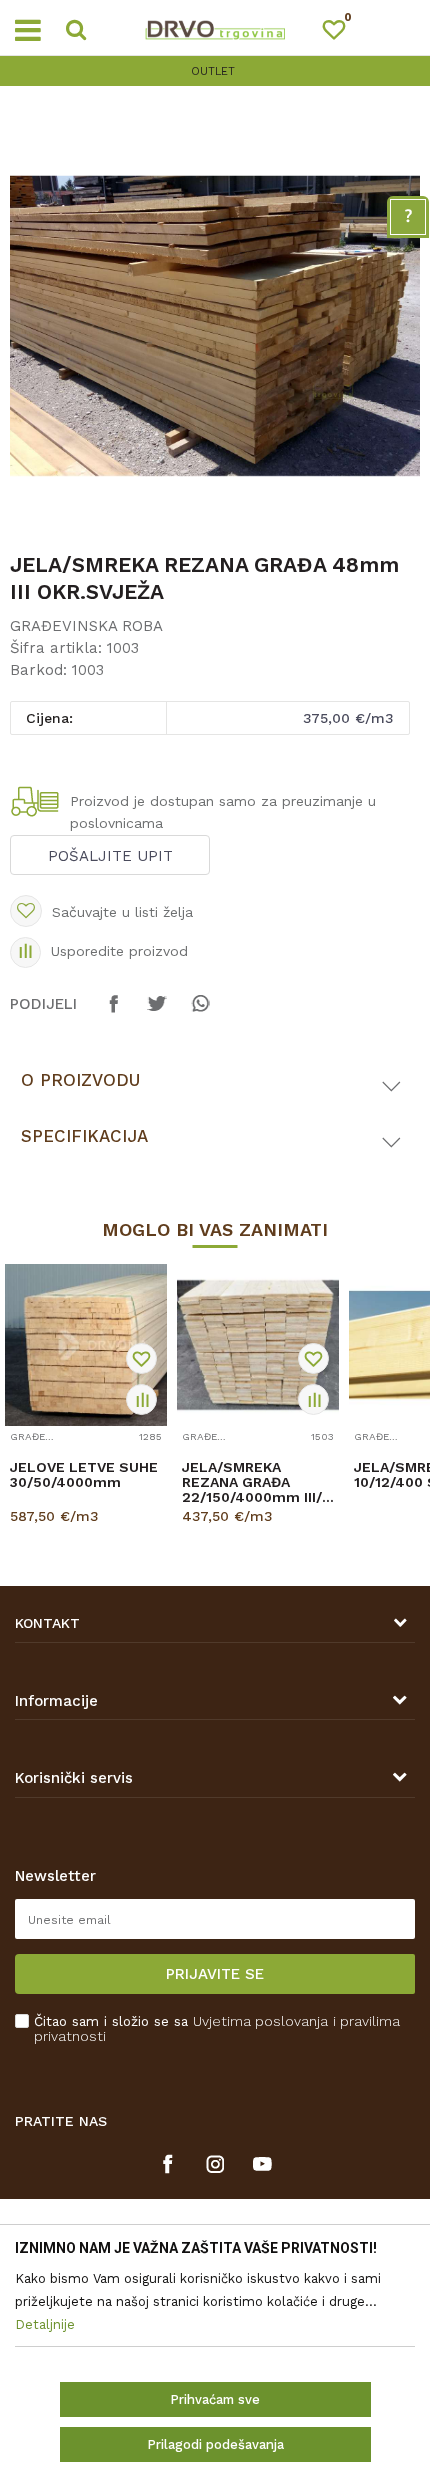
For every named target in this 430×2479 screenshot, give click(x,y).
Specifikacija (84, 1136)
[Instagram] (215, 2164)
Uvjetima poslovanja (260, 2021)
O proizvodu (80, 1080)
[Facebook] (114, 1013)
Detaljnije (251, 1534)
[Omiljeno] (343, 33)
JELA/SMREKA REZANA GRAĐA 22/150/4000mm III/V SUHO (256, 1482)
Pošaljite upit (110, 856)
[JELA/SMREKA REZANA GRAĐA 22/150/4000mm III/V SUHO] (258, 1345)
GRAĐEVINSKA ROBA (86, 626)
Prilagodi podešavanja (215, 2444)
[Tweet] (157, 1013)
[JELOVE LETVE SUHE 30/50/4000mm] (86, 1345)
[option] (215, 71)
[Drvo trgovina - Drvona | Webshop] (215, 28)
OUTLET (213, 71)
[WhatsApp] (200, 1013)
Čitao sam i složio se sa (217, 2029)
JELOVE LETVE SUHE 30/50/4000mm (84, 1475)
